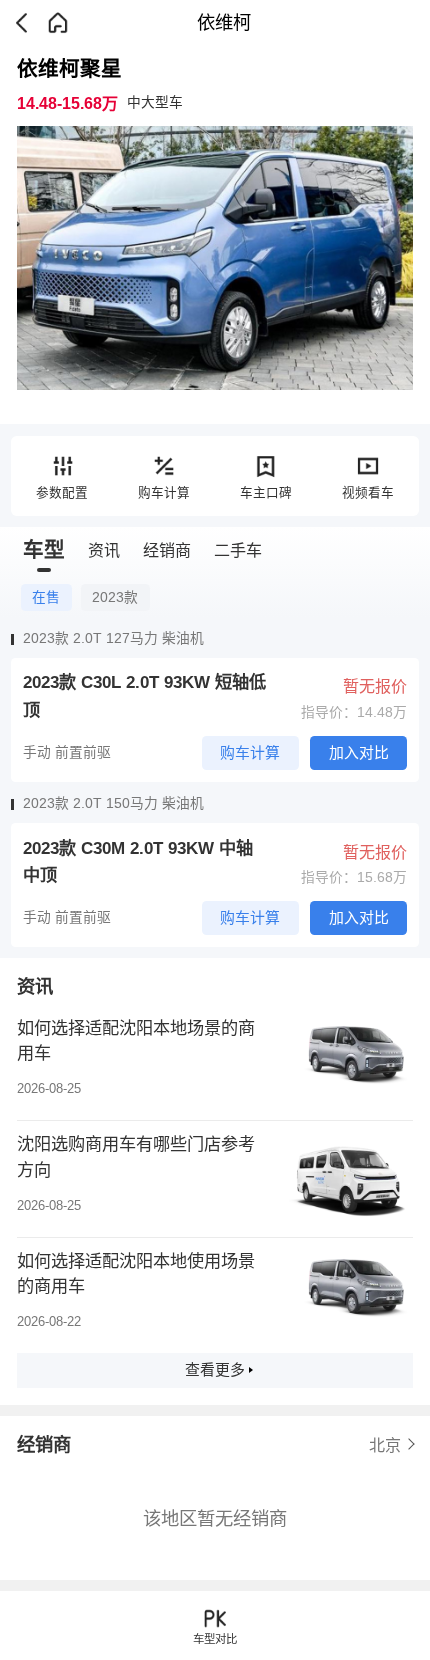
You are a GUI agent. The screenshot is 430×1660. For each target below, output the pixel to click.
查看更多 (215, 1370)
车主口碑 (266, 493)
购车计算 (164, 493)
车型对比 (215, 1639)
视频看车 (368, 493)
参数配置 (62, 493)
